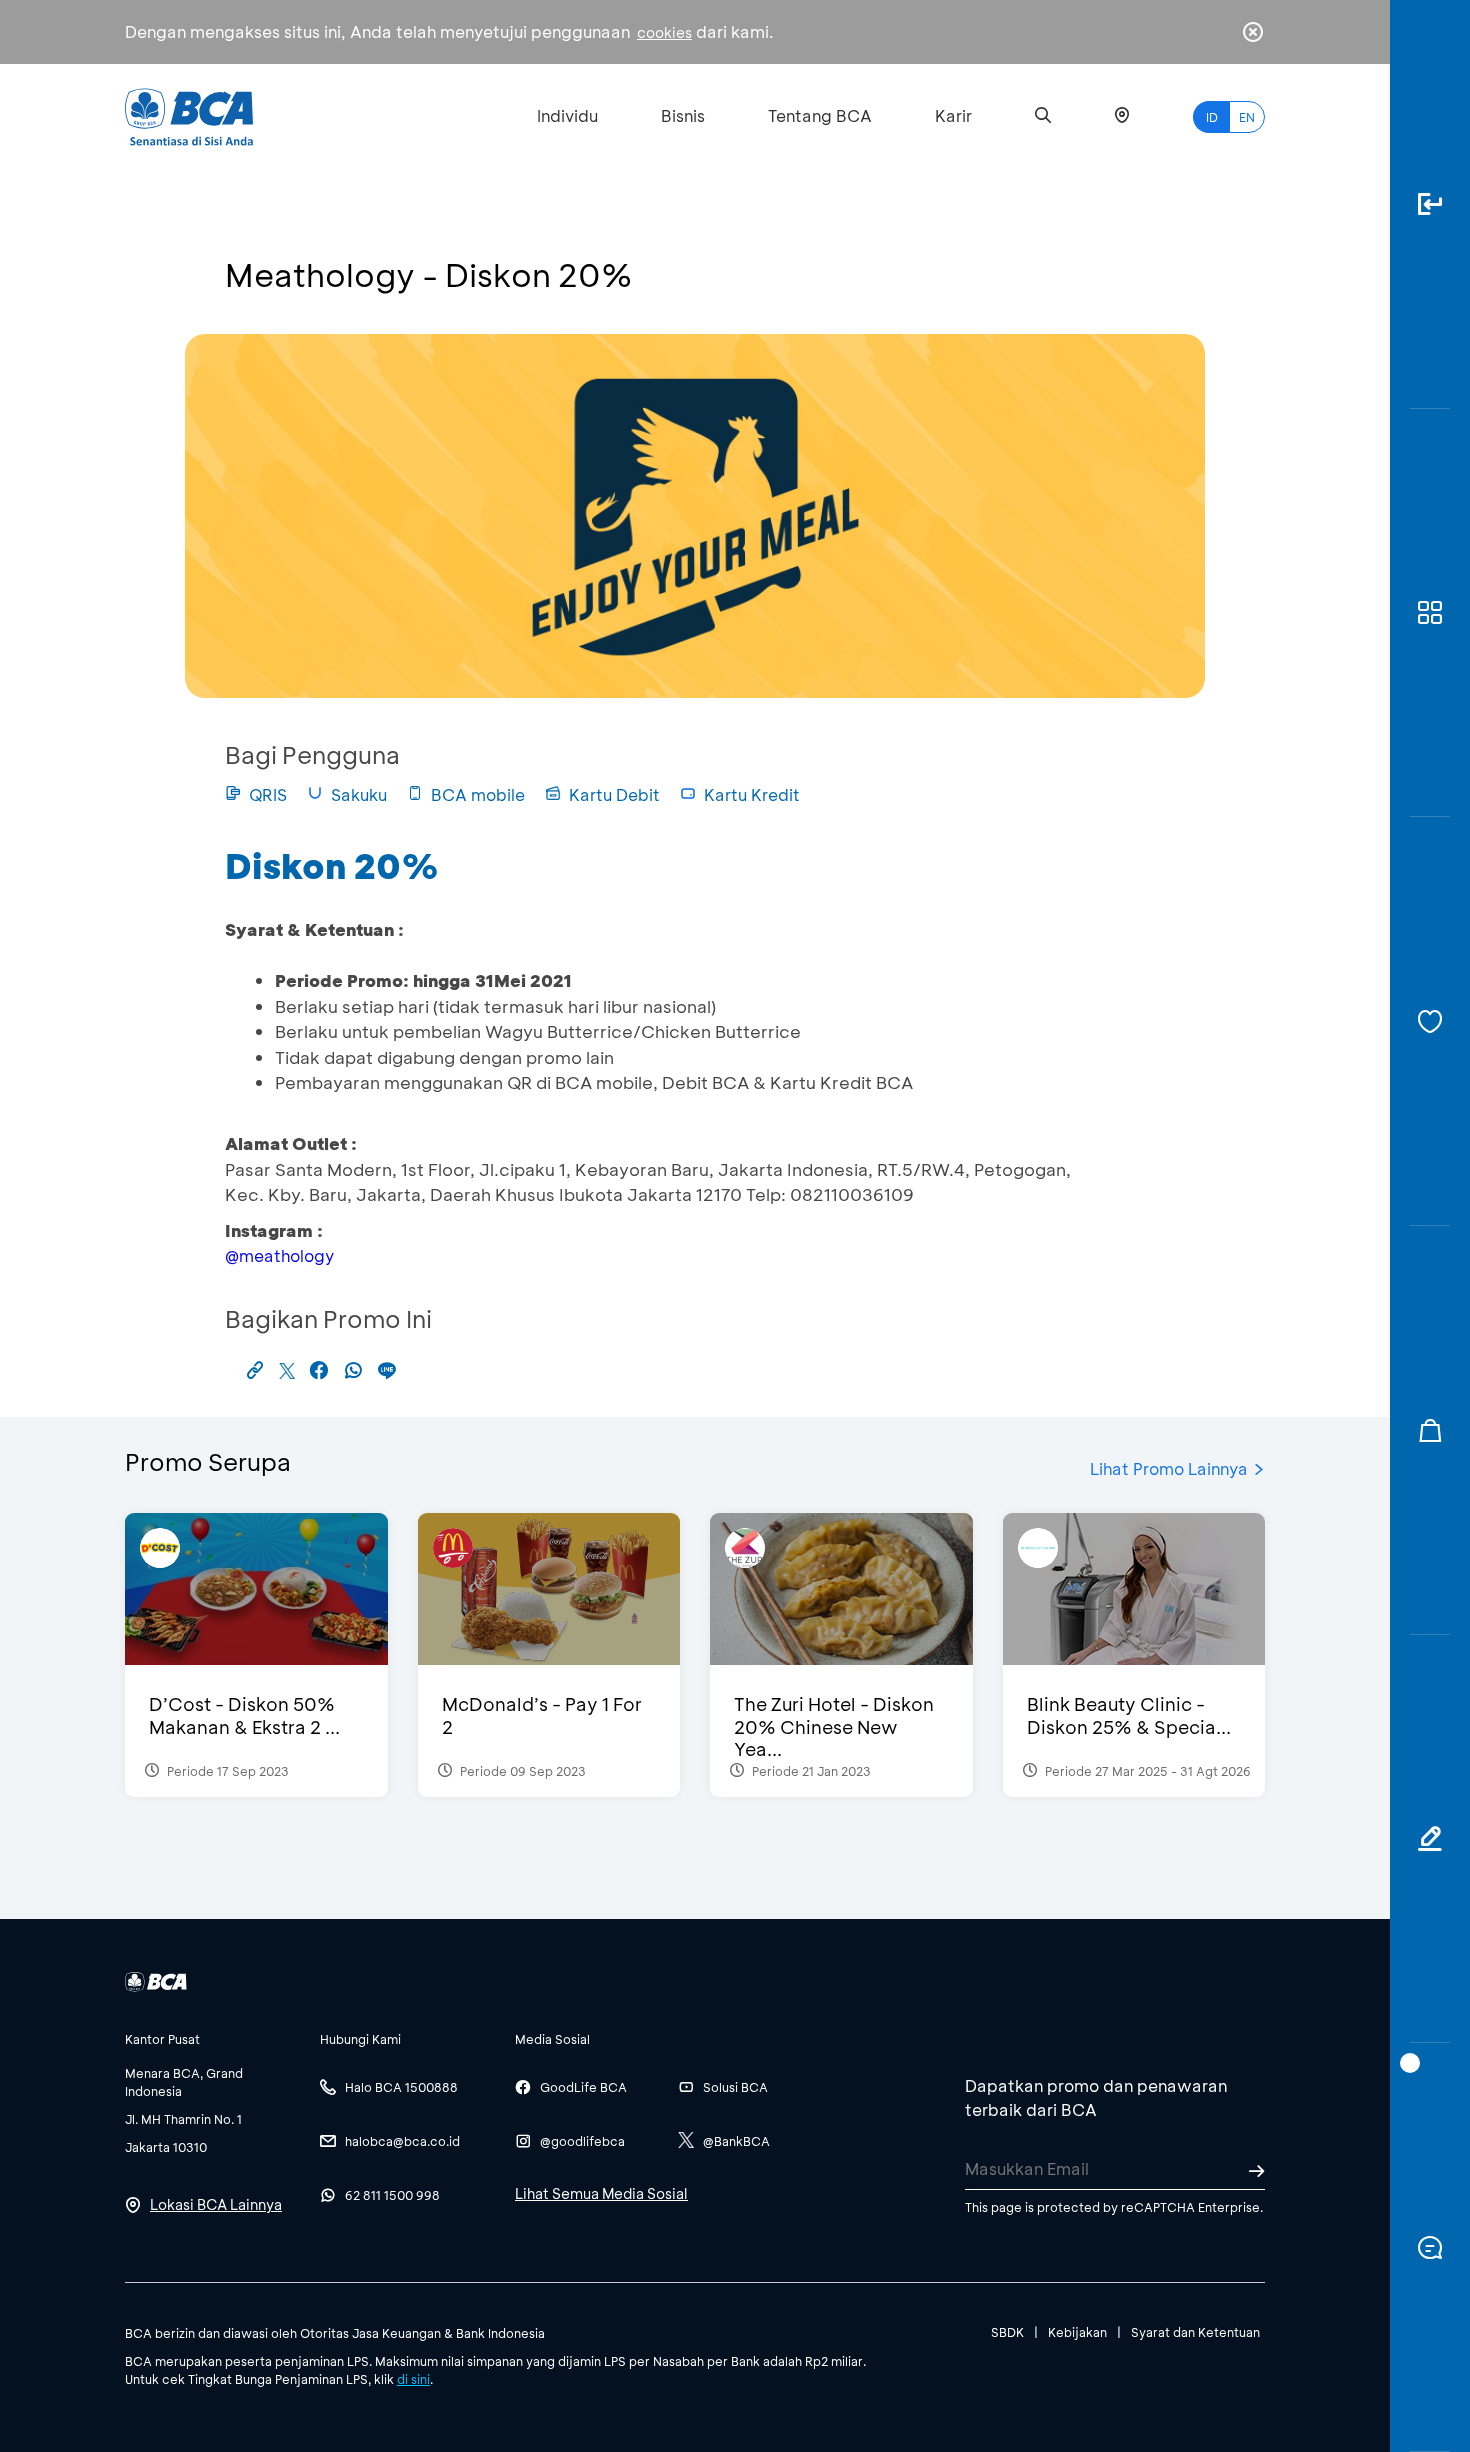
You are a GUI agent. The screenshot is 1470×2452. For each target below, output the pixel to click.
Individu (567, 115)
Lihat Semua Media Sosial (601, 2193)
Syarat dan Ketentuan (1195, 2332)
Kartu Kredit (752, 794)
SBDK (1007, 2332)
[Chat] (1430, 2247)
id (1212, 117)
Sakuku (359, 794)
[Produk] (1430, 613)
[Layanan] (1430, 1021)
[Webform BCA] (1430, 1839)
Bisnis (683, 115)
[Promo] (1430, 1430)
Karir (953, 115)
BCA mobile (478, 794)
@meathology (279, 1255)
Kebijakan (1077, 2332)
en (1247, 117)
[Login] (1430, 204)
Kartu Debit (614, 794)
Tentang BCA (820, 115)
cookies (664, 32)
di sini (413, 2379)
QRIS (268, 794)
